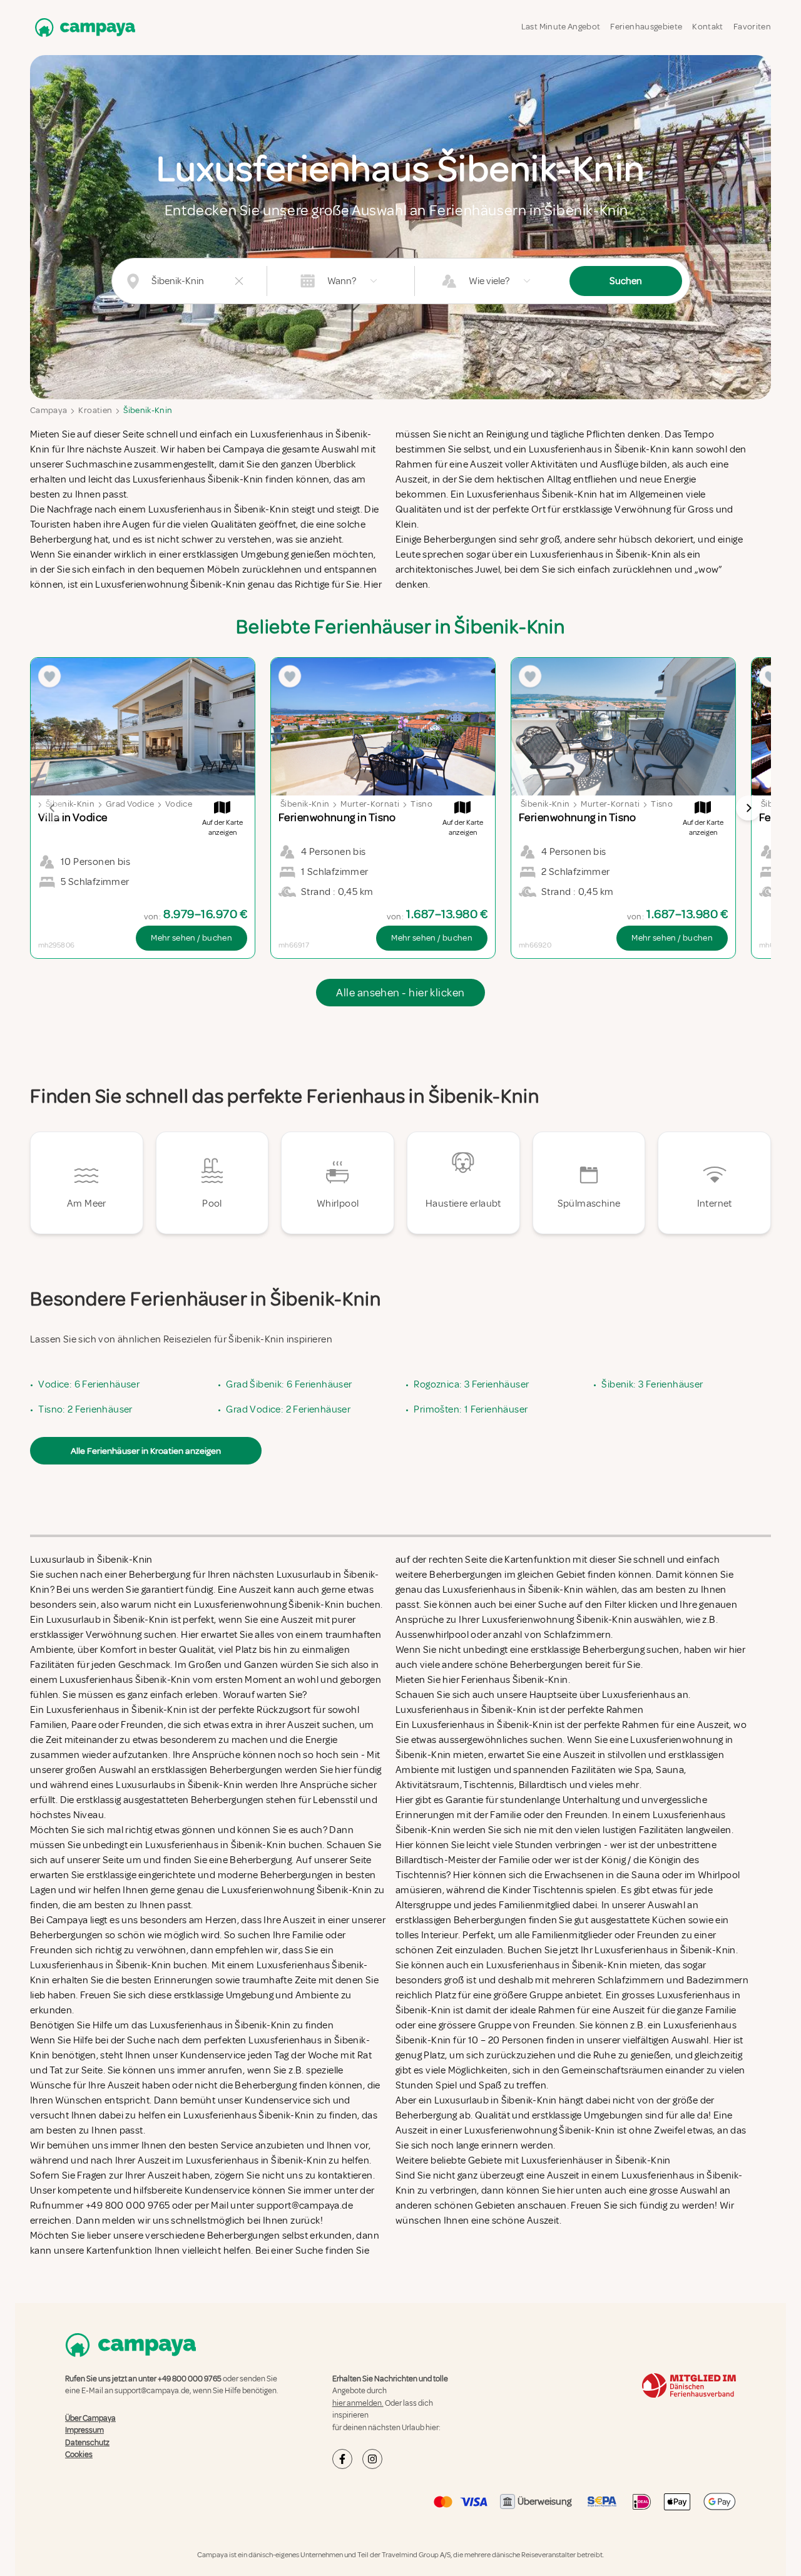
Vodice (179, 804)
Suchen (626, 281)
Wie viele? (489, 281)
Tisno (421, 804)
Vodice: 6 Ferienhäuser (89, 1384)
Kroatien (95, 410)
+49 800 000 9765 (190, 2379)
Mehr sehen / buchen (191, 938)
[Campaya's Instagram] (372, 2459)
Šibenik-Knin (148, 410)
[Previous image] (53, 808)
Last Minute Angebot (561, 27)
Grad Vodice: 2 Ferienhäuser (288, 1409)
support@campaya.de (152, 2391)
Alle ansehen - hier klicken (400, 993)
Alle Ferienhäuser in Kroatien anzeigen (146, 1451)
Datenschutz (87, 2443)
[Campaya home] (83, 27)
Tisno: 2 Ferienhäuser (85, 1409)
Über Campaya (90, 2418)
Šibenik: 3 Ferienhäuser (652, 1384)
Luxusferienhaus (639, 1695)
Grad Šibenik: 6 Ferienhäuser (289, 1384)
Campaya (48, 410)
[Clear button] (239, 281)
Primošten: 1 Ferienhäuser (471, 1409)
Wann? (342, 281)
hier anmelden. (358, 2403)
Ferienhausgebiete (646, 27)
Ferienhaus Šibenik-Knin (514, 1680)
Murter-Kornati (370, 804)
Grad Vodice (130, 804)
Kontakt (707, 27)
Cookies (79, 2455)
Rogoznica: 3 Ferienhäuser (471, 1384)
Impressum (84, 2430)
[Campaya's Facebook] (342, 2459)
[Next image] (748, 808)
